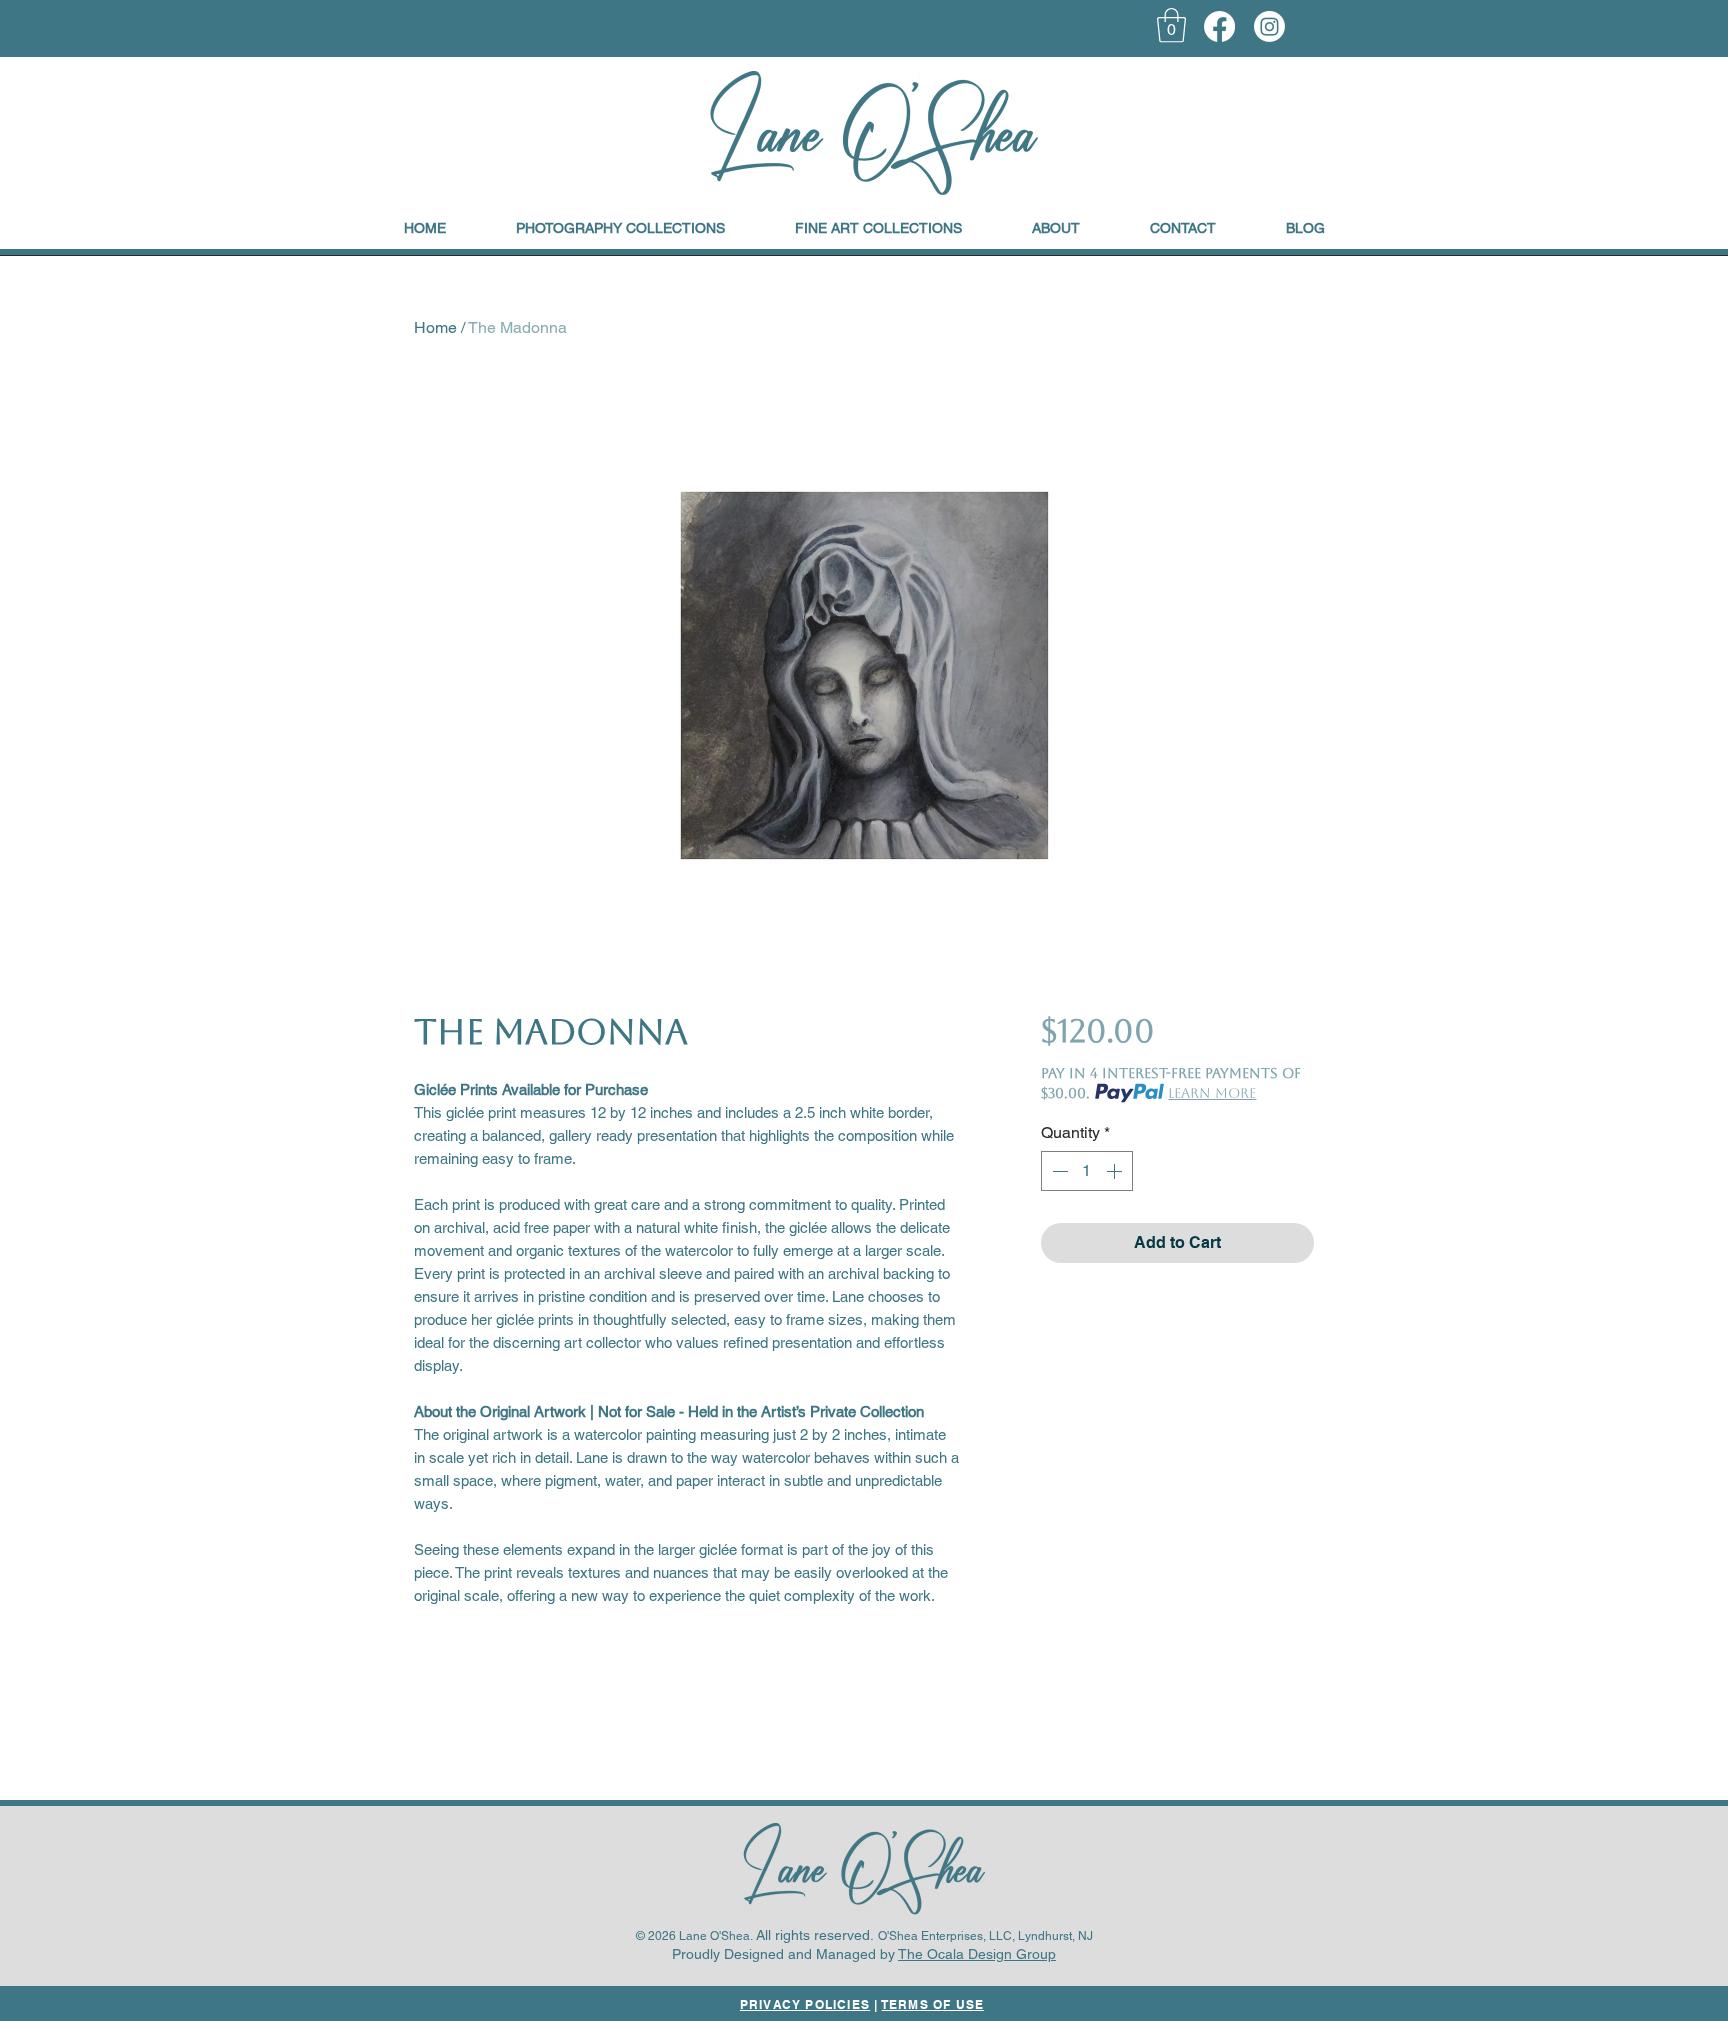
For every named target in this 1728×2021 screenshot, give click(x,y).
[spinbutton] (1087, 1171)
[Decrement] (1058, 1171)
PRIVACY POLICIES (805, 2004)
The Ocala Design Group (977, 1954)
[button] (1171, 25)
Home (435, 327)
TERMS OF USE (933, 2004)
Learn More (1212, 1093)
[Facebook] (1219, 26)
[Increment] (1116, 1171)
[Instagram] (1269, 26)
